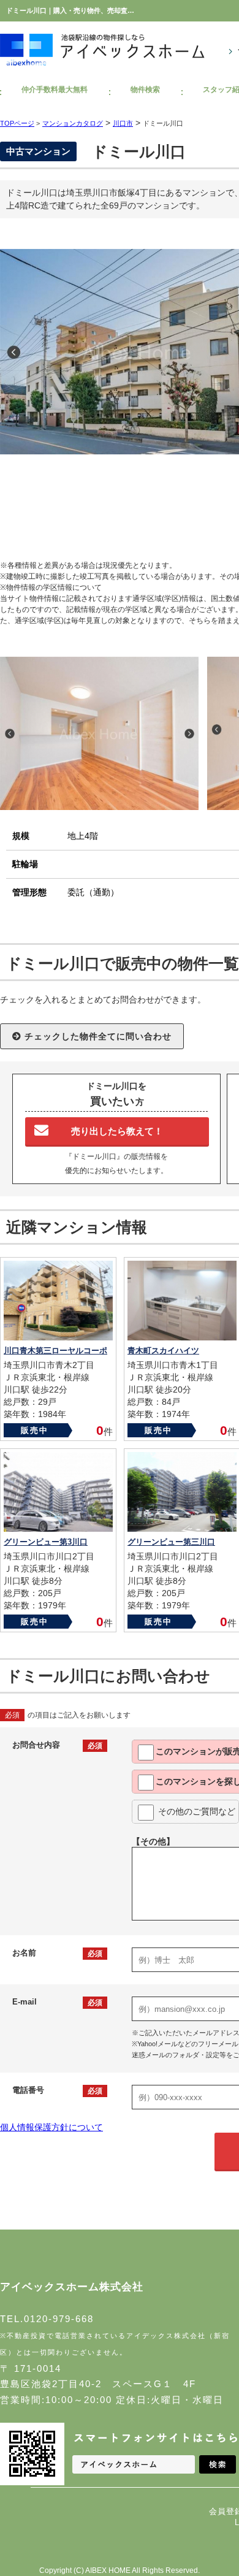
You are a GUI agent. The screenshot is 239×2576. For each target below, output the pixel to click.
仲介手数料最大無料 (55, 90)
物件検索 (145, 90)
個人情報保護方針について (51, 2127)
